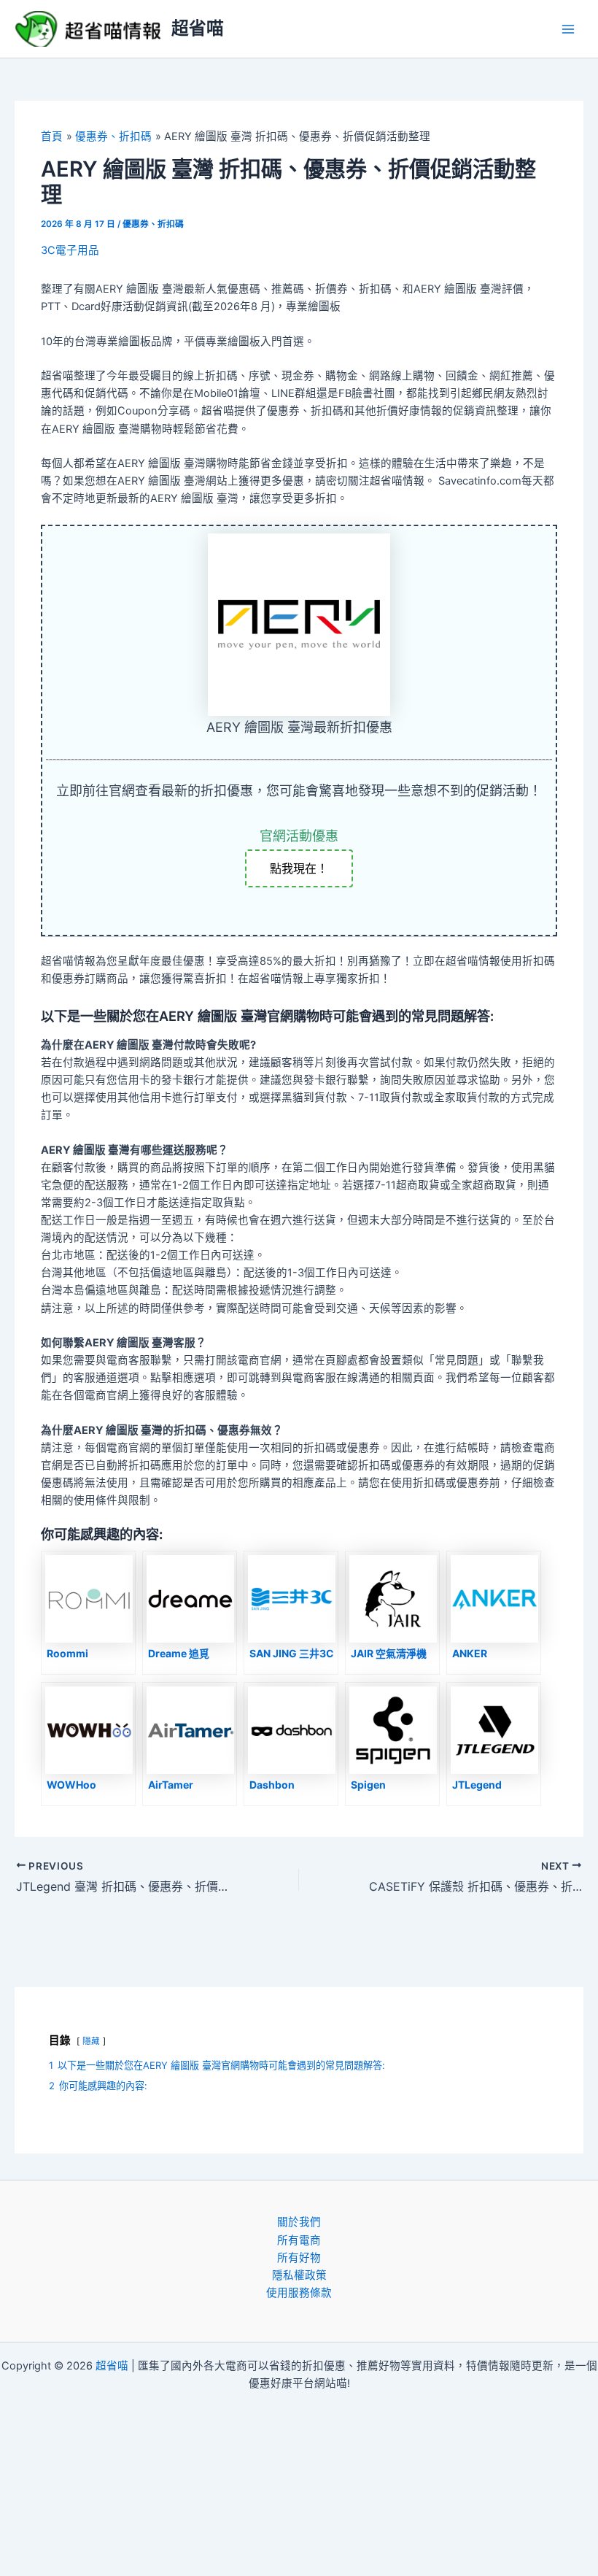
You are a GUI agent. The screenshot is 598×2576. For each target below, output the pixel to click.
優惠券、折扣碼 (153, 224)
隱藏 (91, 2041)
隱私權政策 (299, 2275)
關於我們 (299, 2222)
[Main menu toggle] (568, 29)
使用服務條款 (299, 2293)
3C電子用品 (70, 250)
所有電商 (299, 2240)
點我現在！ (299, 868)
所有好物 (299, 2258)
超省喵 (198, 28)
